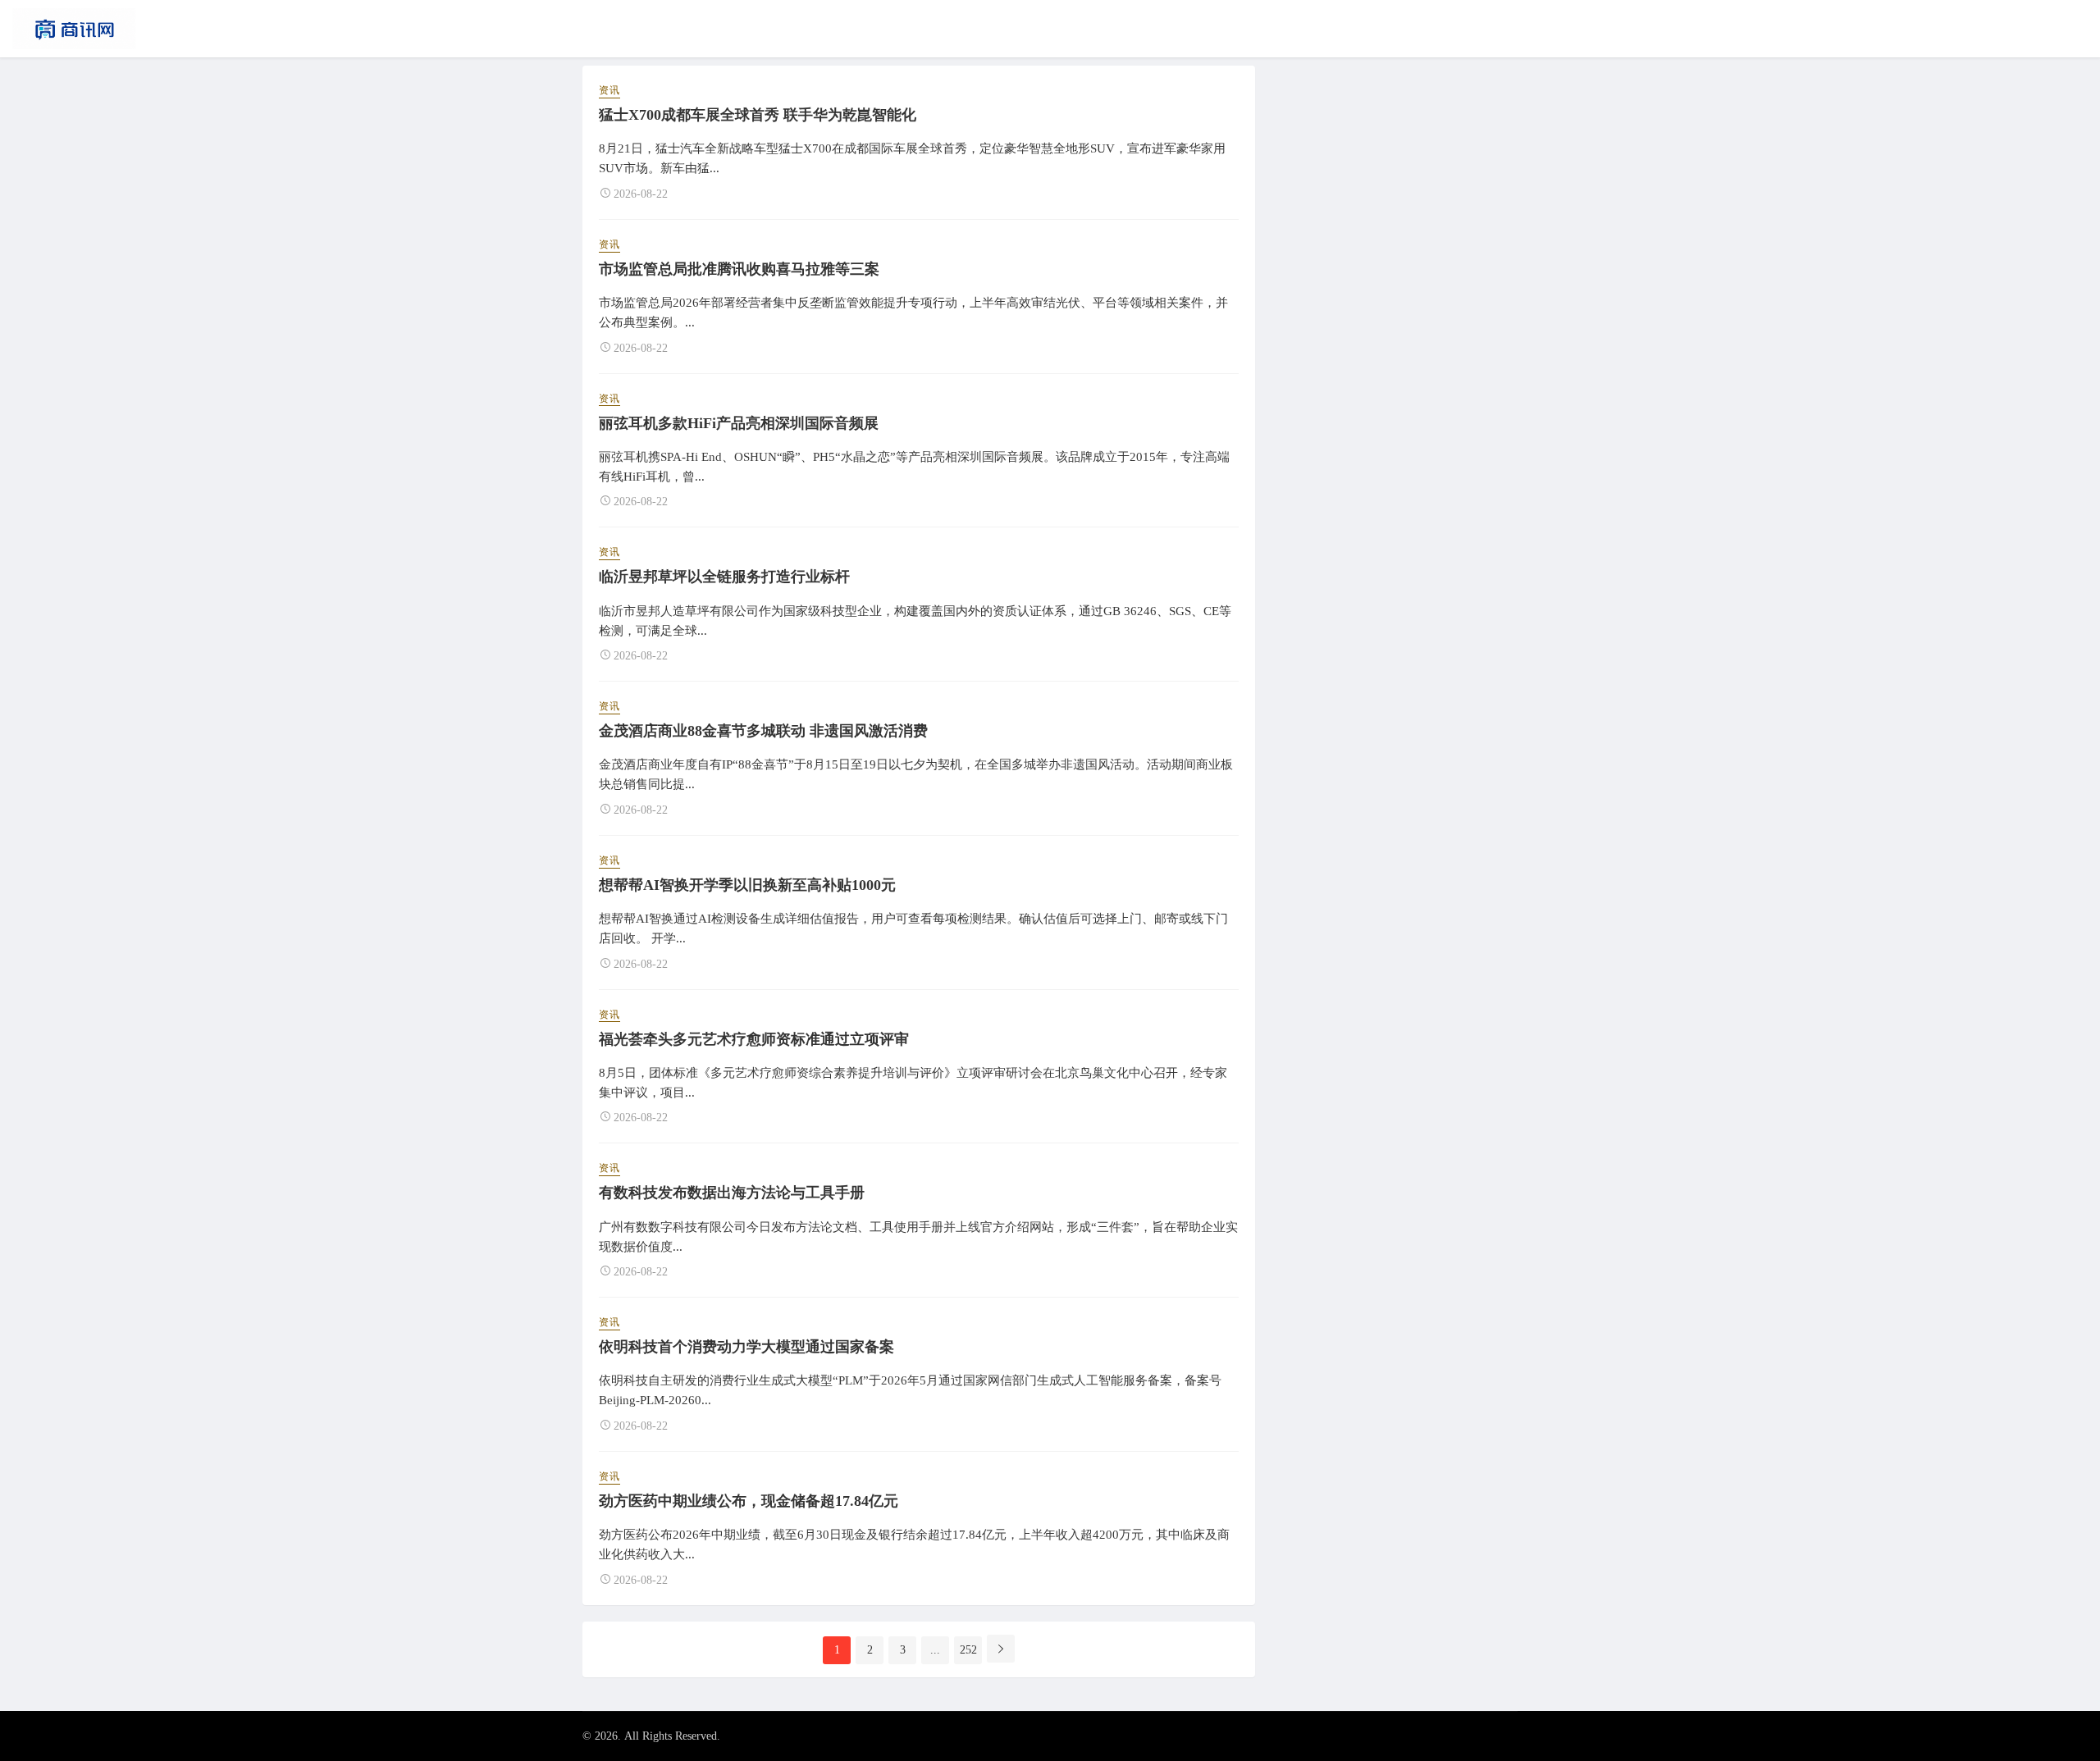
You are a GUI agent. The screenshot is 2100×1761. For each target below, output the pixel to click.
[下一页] (1001, 1649)
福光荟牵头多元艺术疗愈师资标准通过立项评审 (754, 1039)
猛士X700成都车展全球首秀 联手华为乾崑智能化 (758, 115)
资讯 (609, 90)
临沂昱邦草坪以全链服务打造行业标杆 (724, 577)
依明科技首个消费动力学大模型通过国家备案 (746, 1347)
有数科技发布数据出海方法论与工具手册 (732, 1193)
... (935, 1650)
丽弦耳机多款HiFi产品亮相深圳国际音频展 (739, 423)
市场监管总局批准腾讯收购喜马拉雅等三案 (739, 269)
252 (968, 1650)
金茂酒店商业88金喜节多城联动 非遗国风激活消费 (763, 731)
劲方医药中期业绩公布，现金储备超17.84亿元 (749, 1501)
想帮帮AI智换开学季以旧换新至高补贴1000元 (747, 885)
